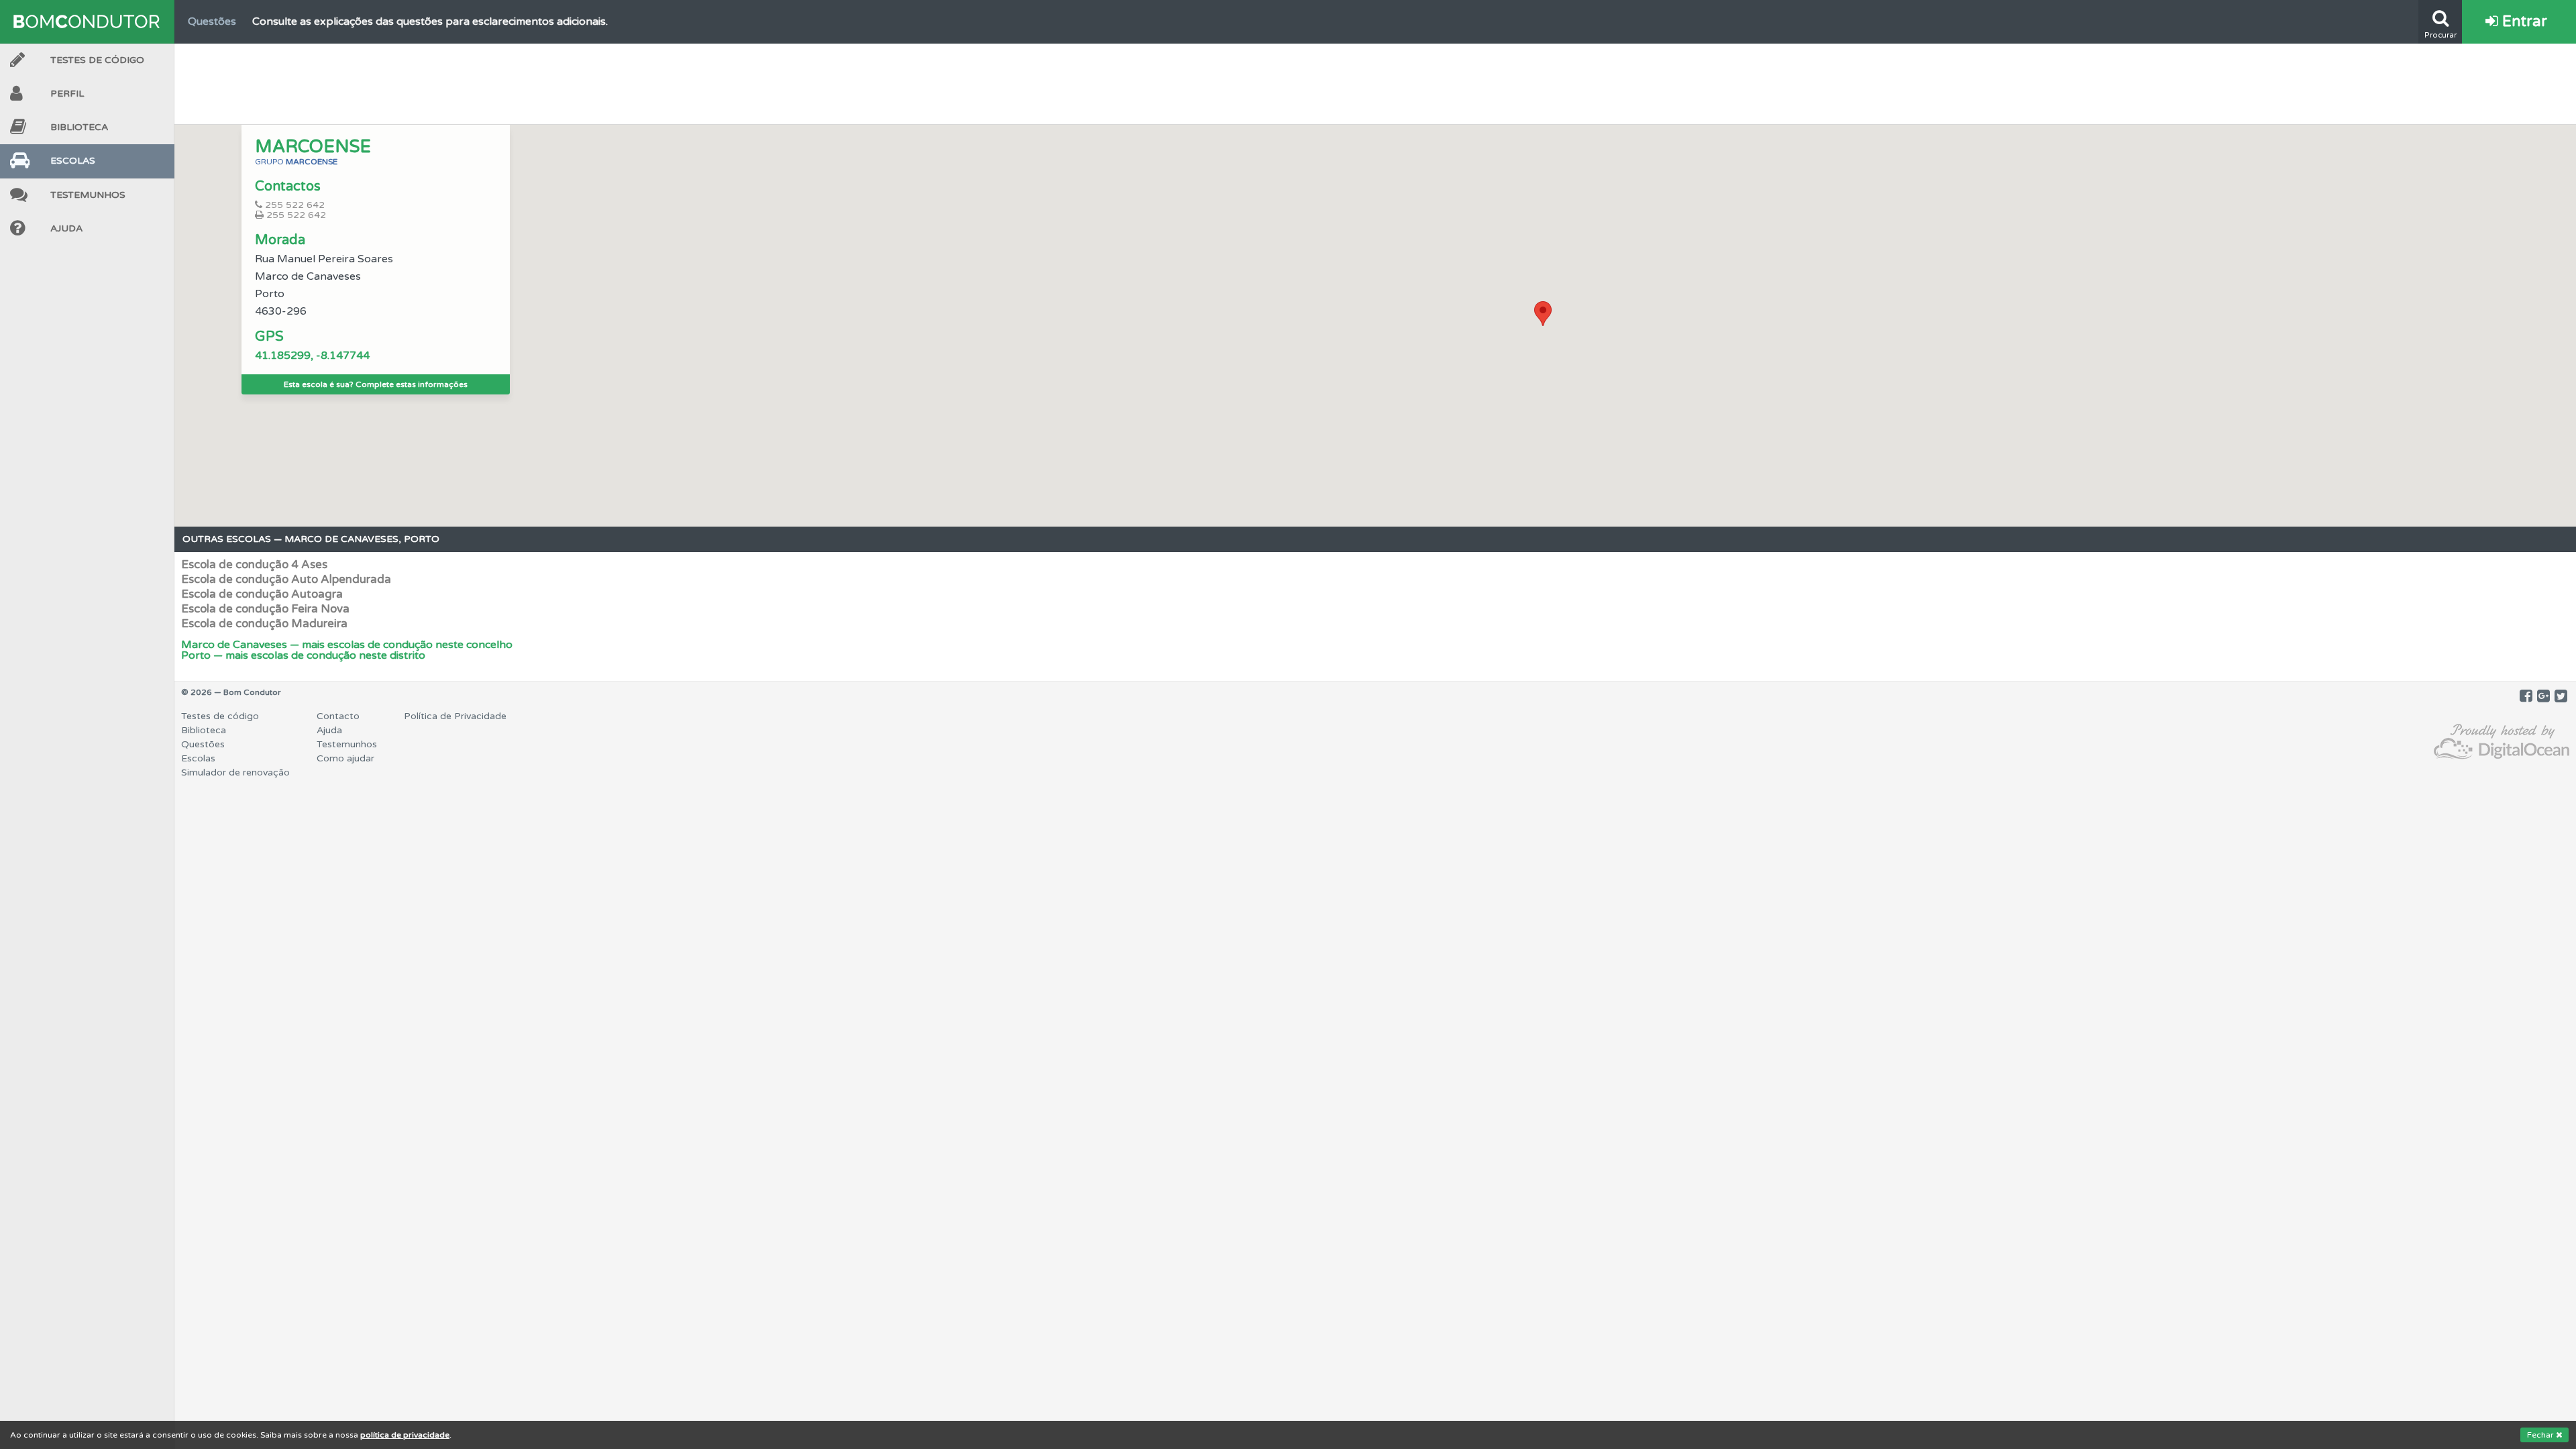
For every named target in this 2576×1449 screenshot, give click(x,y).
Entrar (2523, 21)
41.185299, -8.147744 (312, 356)
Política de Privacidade (455, 716)
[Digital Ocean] (2502, 742)
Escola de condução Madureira (264, 624)
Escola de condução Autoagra (262, 594)
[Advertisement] (1375, 80)
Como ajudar (345, 758)
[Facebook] (2526, 696)
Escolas (73, 161)
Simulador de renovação (235, 772)
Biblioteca (79, 127)
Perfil (67, 94)
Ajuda (66, 228)
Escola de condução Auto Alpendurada (286, 579)
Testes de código (220, 716)
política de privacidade (405, 1435)
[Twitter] (2561, 696)
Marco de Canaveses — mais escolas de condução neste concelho (347, 645)
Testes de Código (97, 60)
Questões (203, 744)
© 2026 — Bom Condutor (231, 692)
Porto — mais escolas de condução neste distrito (303, 655)
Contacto (338, 716)
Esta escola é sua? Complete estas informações (376, 384)
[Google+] (2543, 696)
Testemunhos (88, 195)
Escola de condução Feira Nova (265, 609)
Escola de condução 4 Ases (254, 565)
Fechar (2541, 1435)
